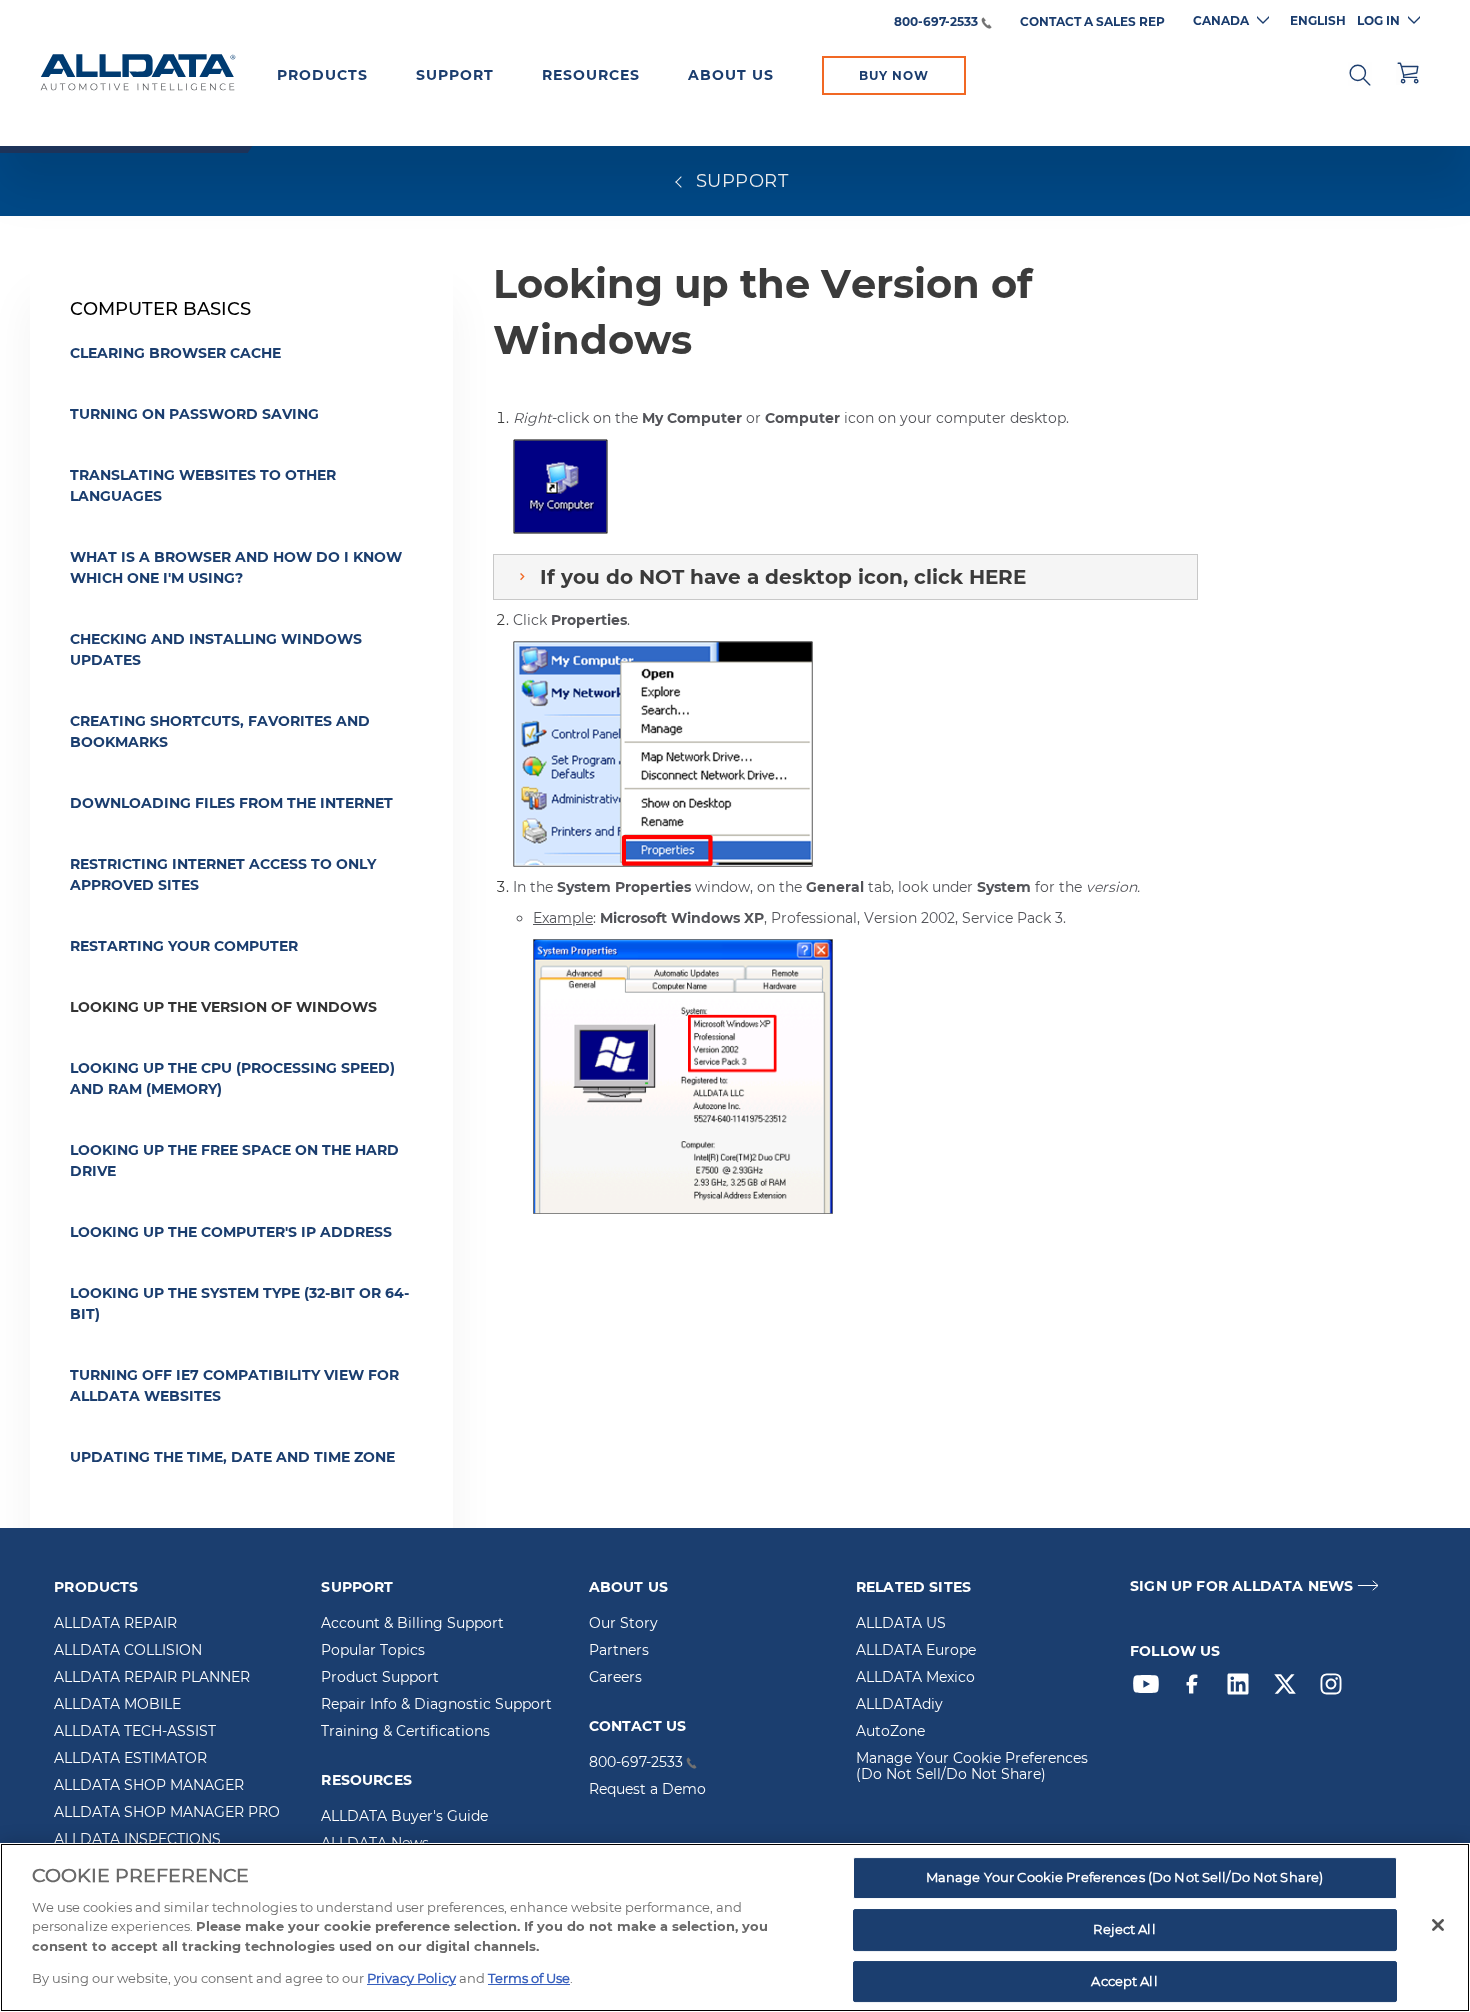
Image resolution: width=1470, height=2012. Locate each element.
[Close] (1438, 1925)
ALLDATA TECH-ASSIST (135, 1732)
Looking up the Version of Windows (223, 1007)
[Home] (138, 74)
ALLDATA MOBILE (117, 1705)
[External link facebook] (1197, 1689)
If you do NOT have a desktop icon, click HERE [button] (783, 577)
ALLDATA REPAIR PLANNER (152, 1678)
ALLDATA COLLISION (128, 1651)
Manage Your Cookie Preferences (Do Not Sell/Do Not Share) (972, 1767)
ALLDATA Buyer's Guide (404, 1817)
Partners (619, 1651)
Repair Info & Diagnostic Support (436, 1705)
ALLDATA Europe (916, 1651)
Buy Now (894, 75)
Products (322, 75)
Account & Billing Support (412, 1624)
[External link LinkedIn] (1243, 1689)
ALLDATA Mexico (915, 1678)
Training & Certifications (405, 1732)
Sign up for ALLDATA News (1241, 1586)
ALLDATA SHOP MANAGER (149, 1786)
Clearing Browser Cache (175, 353)
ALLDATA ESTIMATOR (130, 1759)
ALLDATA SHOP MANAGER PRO (167, 1813)
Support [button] (739, 181)
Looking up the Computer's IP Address (231, 1232)
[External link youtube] (1151, 1689)
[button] (1360, 73)
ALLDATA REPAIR (115, 1624)
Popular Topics (373, 1651)
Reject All (1124, 1929)
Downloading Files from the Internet (231, 803)
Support (455, 75)
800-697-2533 (936, 22)
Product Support (380, 1678)
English (1318, 20)
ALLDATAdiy (899, 1705)
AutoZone (890, 1732)
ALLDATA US (901, 1624)
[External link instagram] (1336, 1689)
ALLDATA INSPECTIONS (137, 1840)
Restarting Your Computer (184, 946)
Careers (615, 1678)
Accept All (1124, 1981)
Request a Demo (647, 1790)
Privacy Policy (411, 1978)
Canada (1221, 20)
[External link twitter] (1290, 1689)
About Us (731, 75)
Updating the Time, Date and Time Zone (232, 1457)
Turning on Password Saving (194, 414)
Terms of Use (529, 1978)
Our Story (623, 1624)
